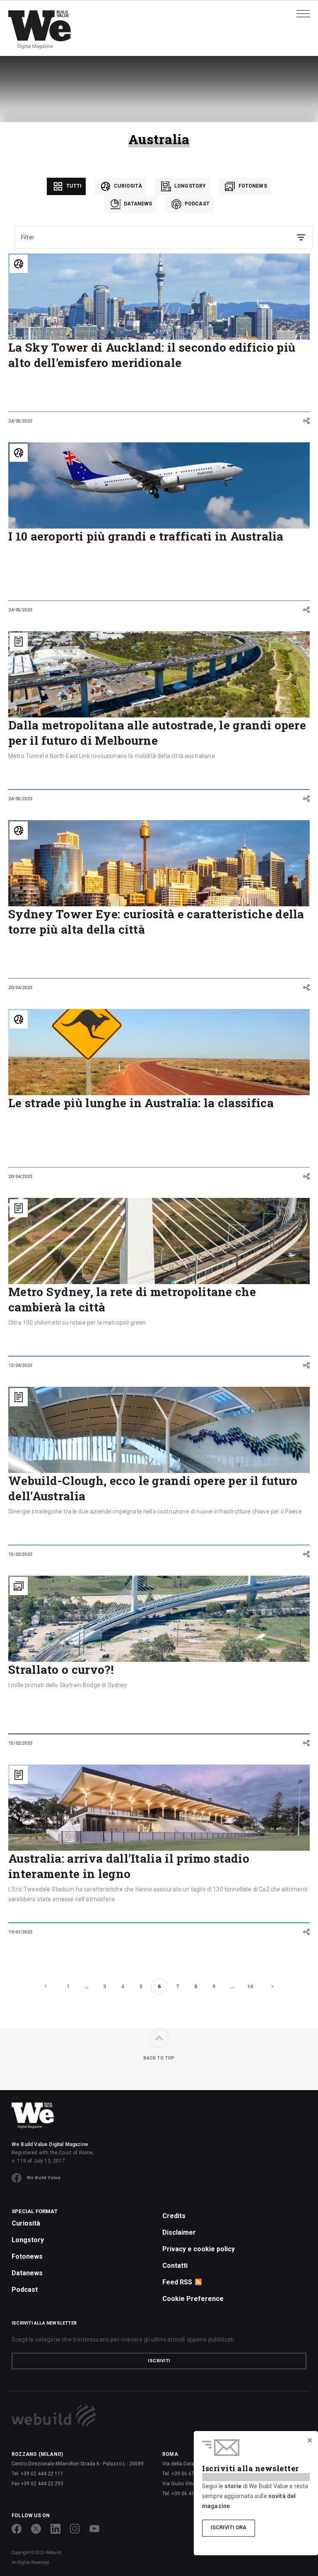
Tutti (73, 186)
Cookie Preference (193, 2299)
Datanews (137, 204)
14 (250, 1987)
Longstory (190, 186)
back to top (159, 2058)
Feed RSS (177, 2282)
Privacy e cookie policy (199, 2249)
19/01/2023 (20, 1932)
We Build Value (43, 2178)
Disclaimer (179, 2232)
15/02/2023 (20, 1554)
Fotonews (252, 186)
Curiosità (127, 186)
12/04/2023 (20, 1365)
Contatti (175, 2266)
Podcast (196, 204)
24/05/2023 (20, 421)
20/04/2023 (20, 988)
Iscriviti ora (229, 2527)
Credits (174, 2216)
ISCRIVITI (159, 2361)
